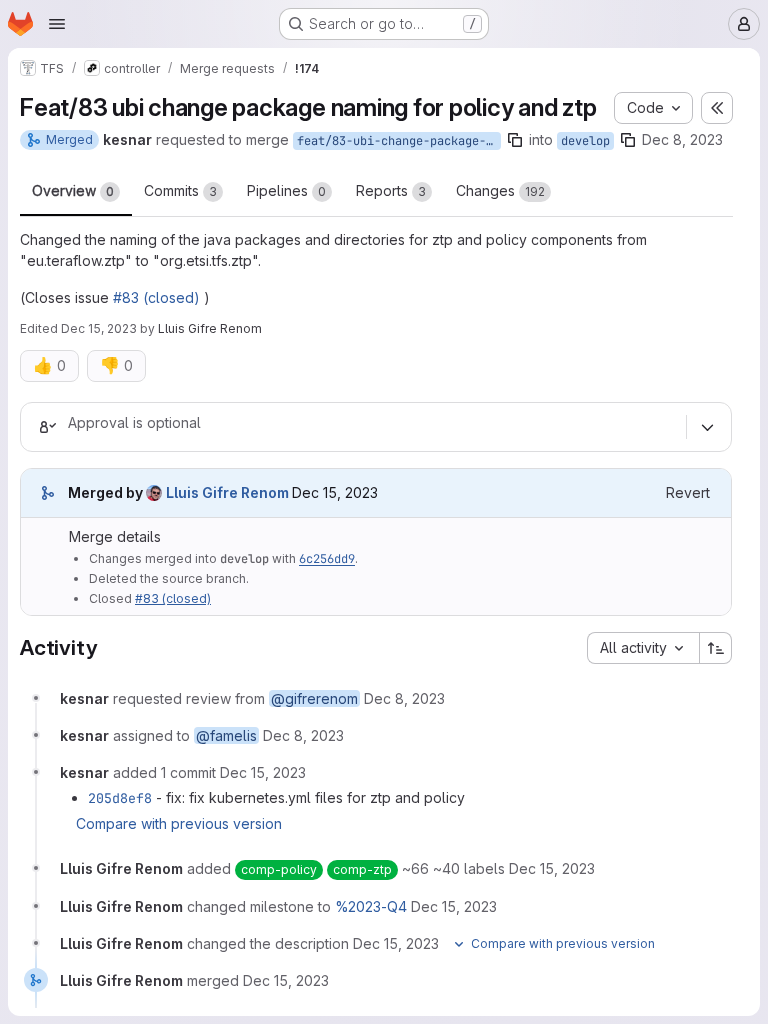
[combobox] (643, 648)
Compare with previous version (179, 823)
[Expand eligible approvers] (707, 427)
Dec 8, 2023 (682, 139)
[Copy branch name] (515, 140)
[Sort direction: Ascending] (716, 648)
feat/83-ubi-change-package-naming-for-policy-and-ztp (399, 141)
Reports (391, 190)
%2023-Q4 (371, 906)
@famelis (226, 735)
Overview (73, 190)
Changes (500, 190)
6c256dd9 (327, 559)
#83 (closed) (156, 297)
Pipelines (286, 190)
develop (585, 141)
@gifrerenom (314, 698)
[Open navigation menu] (57, 24)
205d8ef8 (120, 798)
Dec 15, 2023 (99, 328)
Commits (180, 190)
